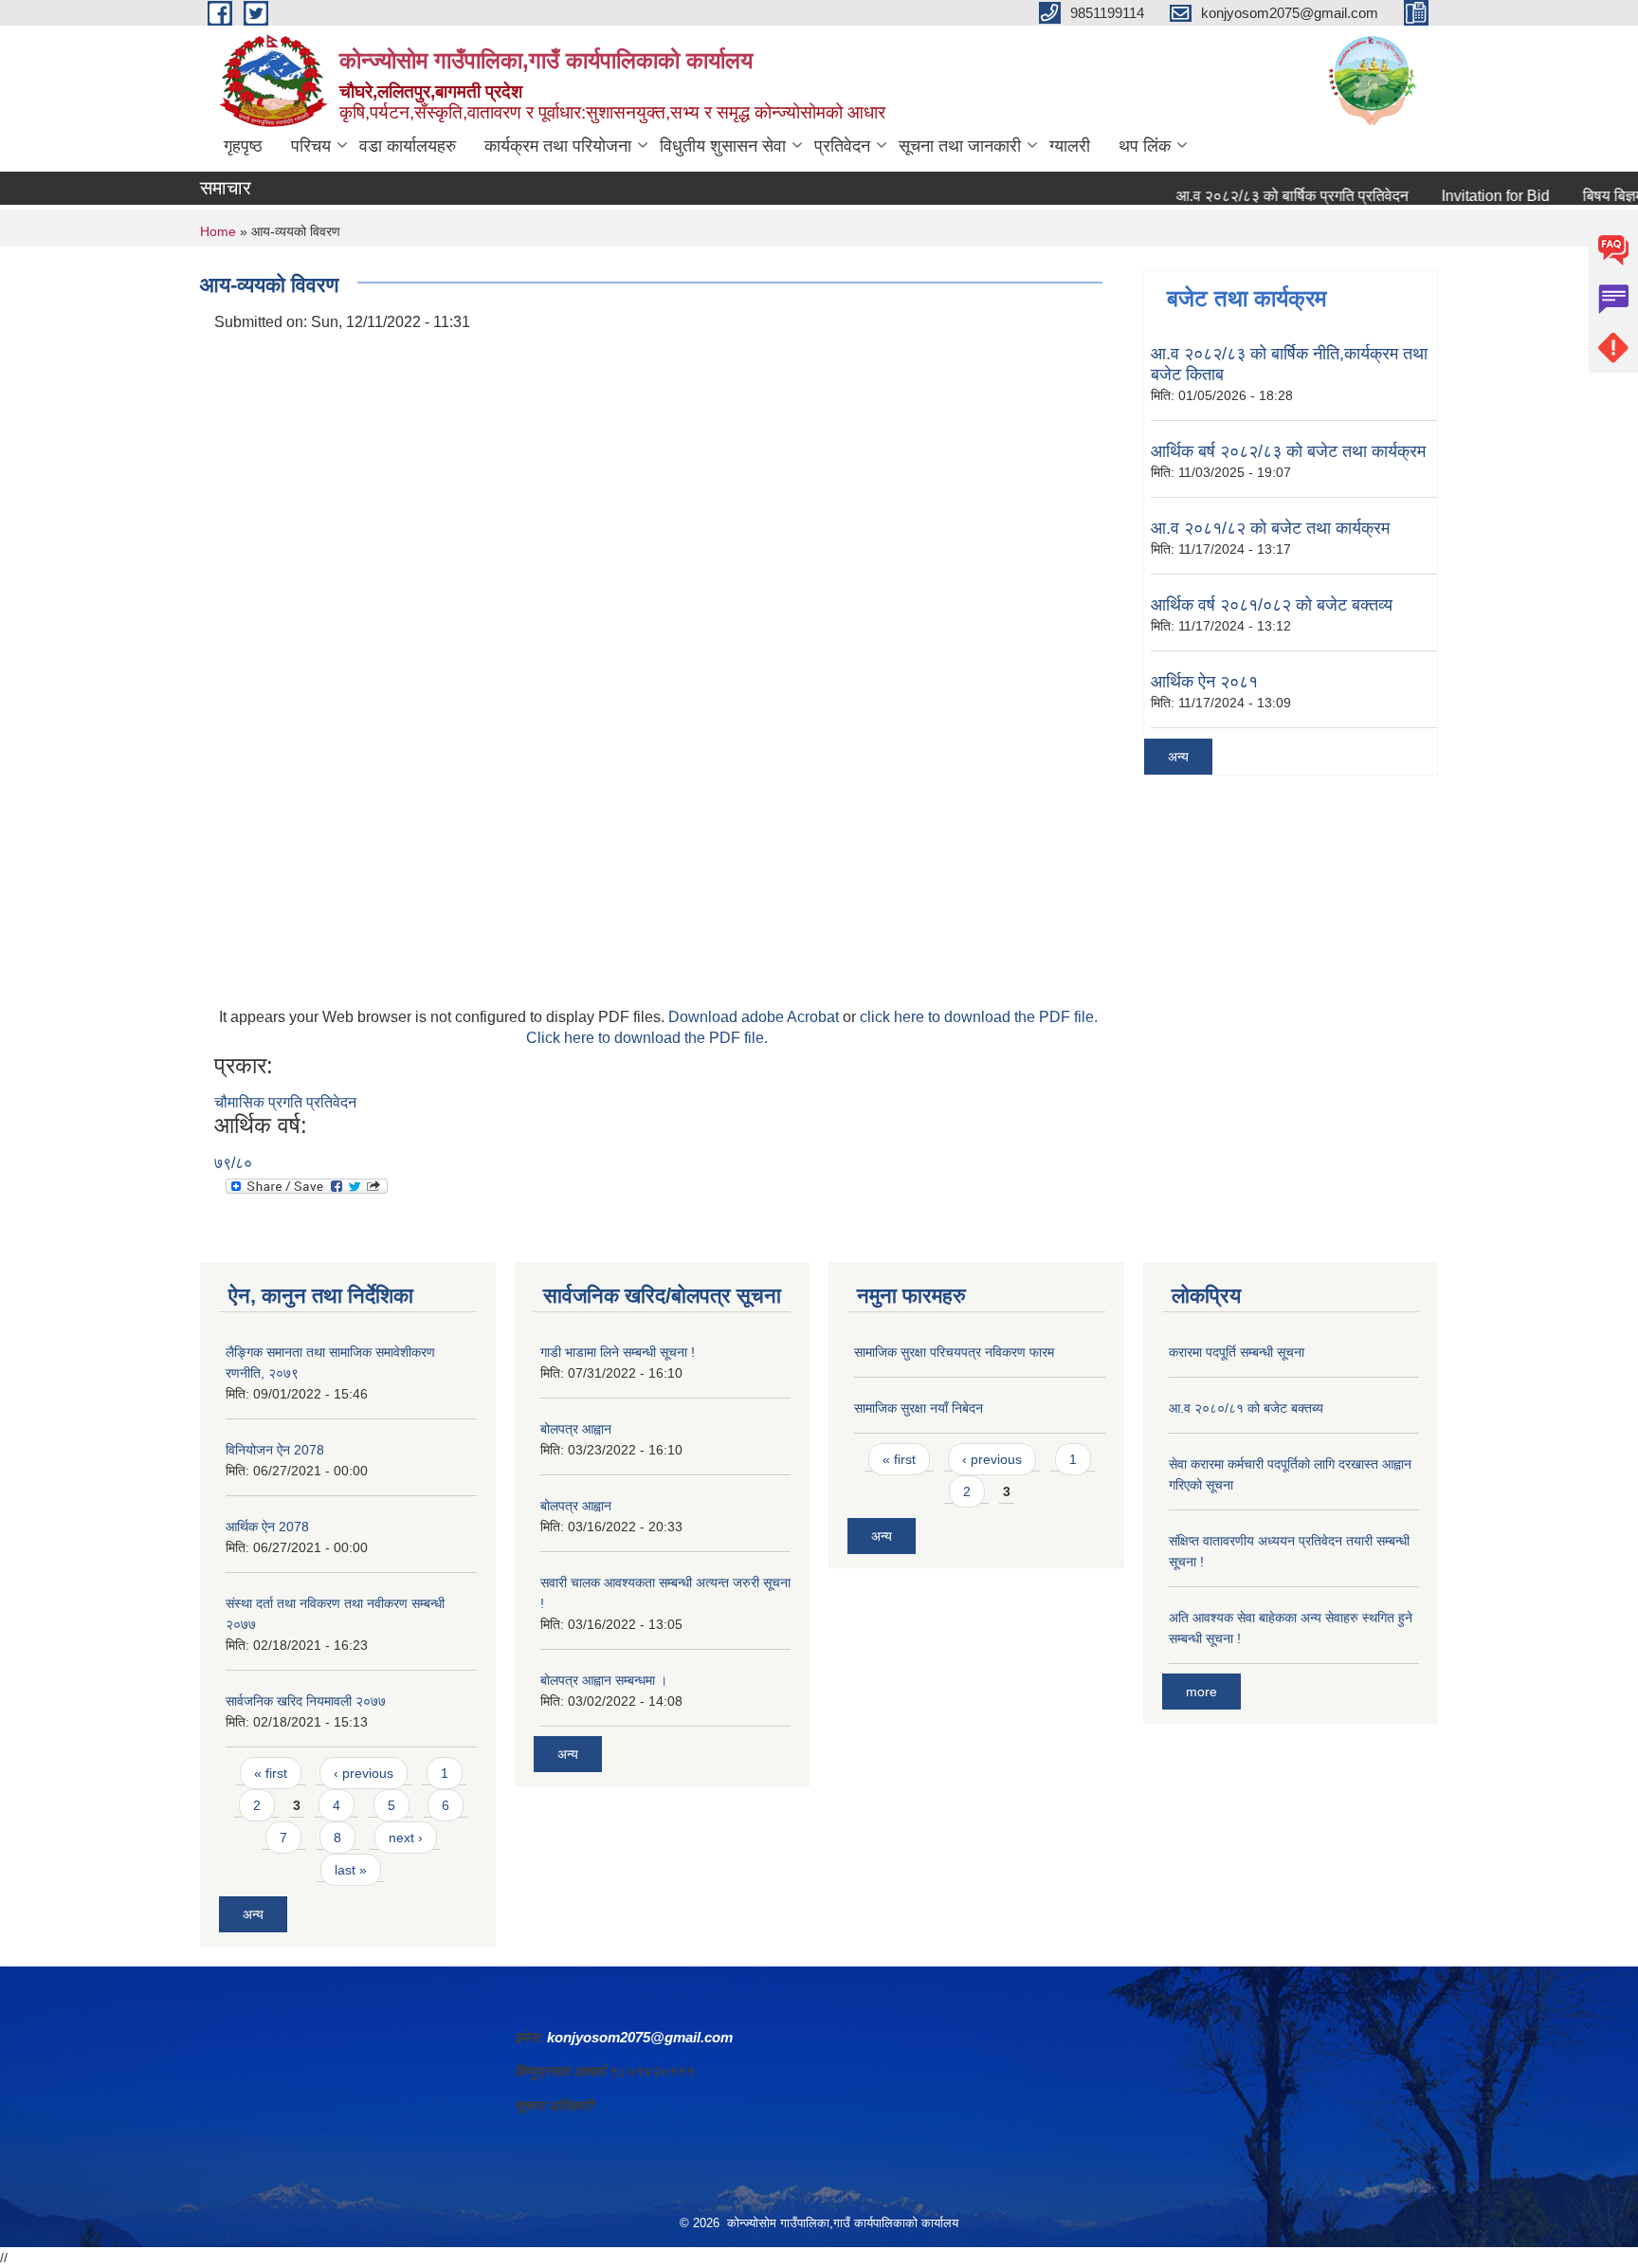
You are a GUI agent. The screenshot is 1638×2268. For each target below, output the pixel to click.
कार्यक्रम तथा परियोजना (558, 146)
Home (218, 231)
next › (406, 1838)
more (1201, 1692)
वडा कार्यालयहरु (408, 146)
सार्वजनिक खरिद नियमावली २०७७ (306, 1701)
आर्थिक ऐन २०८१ (1204, 682)
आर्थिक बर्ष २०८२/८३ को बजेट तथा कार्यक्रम (1288, 451)
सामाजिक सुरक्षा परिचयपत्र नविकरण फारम (954, 1352)
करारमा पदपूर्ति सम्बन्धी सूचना (1237, 1352)
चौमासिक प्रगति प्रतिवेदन (285, 1102)
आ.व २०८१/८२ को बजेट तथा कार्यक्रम (1270, 528)
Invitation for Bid (1461, 196)
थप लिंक (1145, 146)
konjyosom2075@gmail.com (640, 2037)
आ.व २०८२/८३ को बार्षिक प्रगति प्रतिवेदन (1257, 196)
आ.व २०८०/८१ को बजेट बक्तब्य (1246, 1408)
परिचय (311, 146)
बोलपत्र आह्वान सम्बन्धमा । (604, 1680)
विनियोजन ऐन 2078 (275, 1450)
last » (351, 1870)
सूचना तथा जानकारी (960, 146)
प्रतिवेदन (842, 146)
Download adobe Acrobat (755, 1017)
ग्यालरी (1070, 146)
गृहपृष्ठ (243, 146)
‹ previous (364, 1773)
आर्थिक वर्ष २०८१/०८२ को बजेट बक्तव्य (1272, 605)
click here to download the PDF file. (979, 1017)
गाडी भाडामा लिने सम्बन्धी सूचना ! (618, 1352)
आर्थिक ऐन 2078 (267, 1527)
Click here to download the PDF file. (647, 1038)
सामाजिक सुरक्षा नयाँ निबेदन (919, 1408)
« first (271, 1773)
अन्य (1178, 757)
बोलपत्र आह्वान (576, 1429)
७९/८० (233, 1163)
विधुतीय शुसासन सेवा (723, 146)
